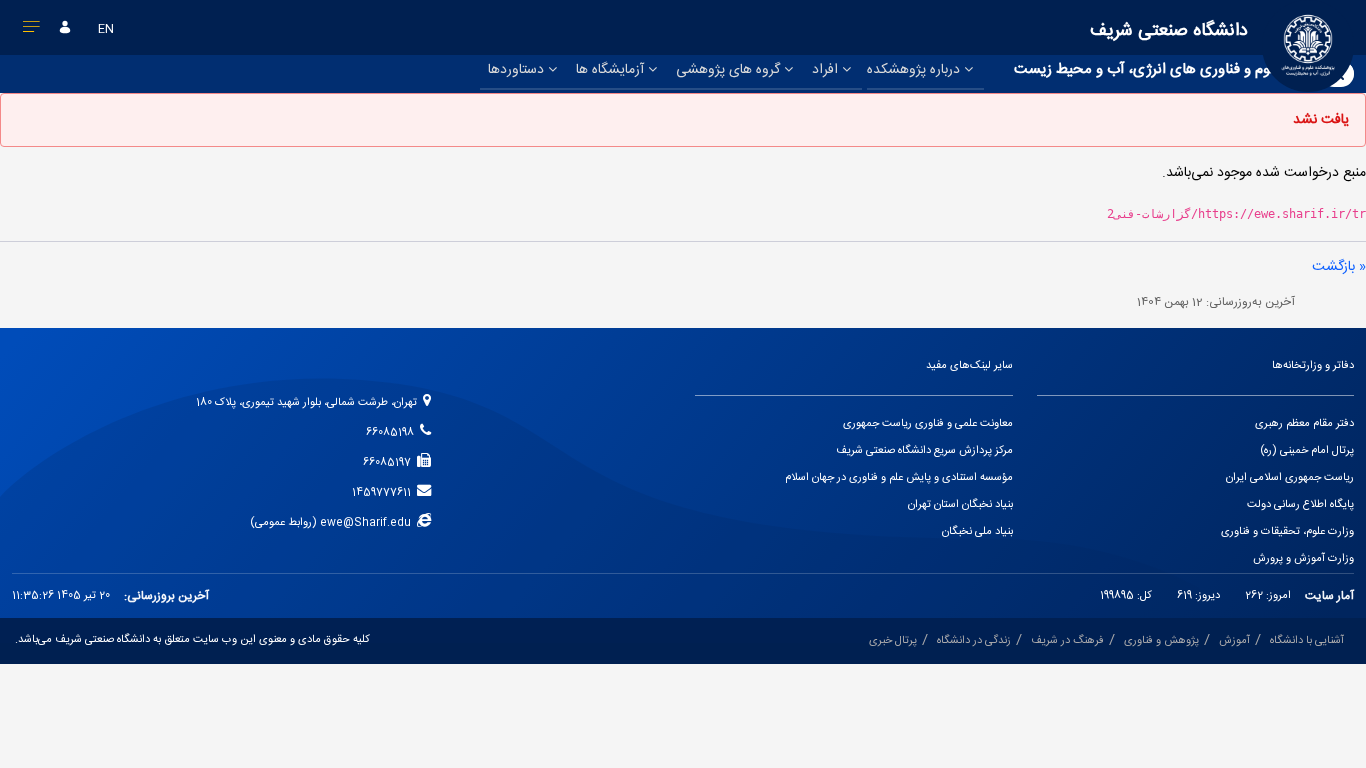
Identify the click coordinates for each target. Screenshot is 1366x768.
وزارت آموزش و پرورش (1303, 559)
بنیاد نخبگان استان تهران (960, 505)
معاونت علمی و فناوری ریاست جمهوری (928, 424)
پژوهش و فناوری (1161, 641)
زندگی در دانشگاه (974, 641)
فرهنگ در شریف (1067, 641)
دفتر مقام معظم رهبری (1304, 424)
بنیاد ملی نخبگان (977, 532)
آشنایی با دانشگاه (1307, 641)
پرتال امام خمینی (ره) (1307, 451)
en (106, 29)
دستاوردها (518, 70)
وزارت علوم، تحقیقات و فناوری (1287, 532)
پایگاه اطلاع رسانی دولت (1300, 505)
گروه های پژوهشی (730, 70)
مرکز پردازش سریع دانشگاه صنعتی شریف (924, 451)
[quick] (32, 31)
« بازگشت (1339, 267)
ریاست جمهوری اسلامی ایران (1290, 478)
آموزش (1234, 641)
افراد (827, 70)
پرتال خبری (893, 641)
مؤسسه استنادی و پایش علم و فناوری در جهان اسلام (899, 478)
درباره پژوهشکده (915, 70)
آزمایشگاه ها (612, 70)
